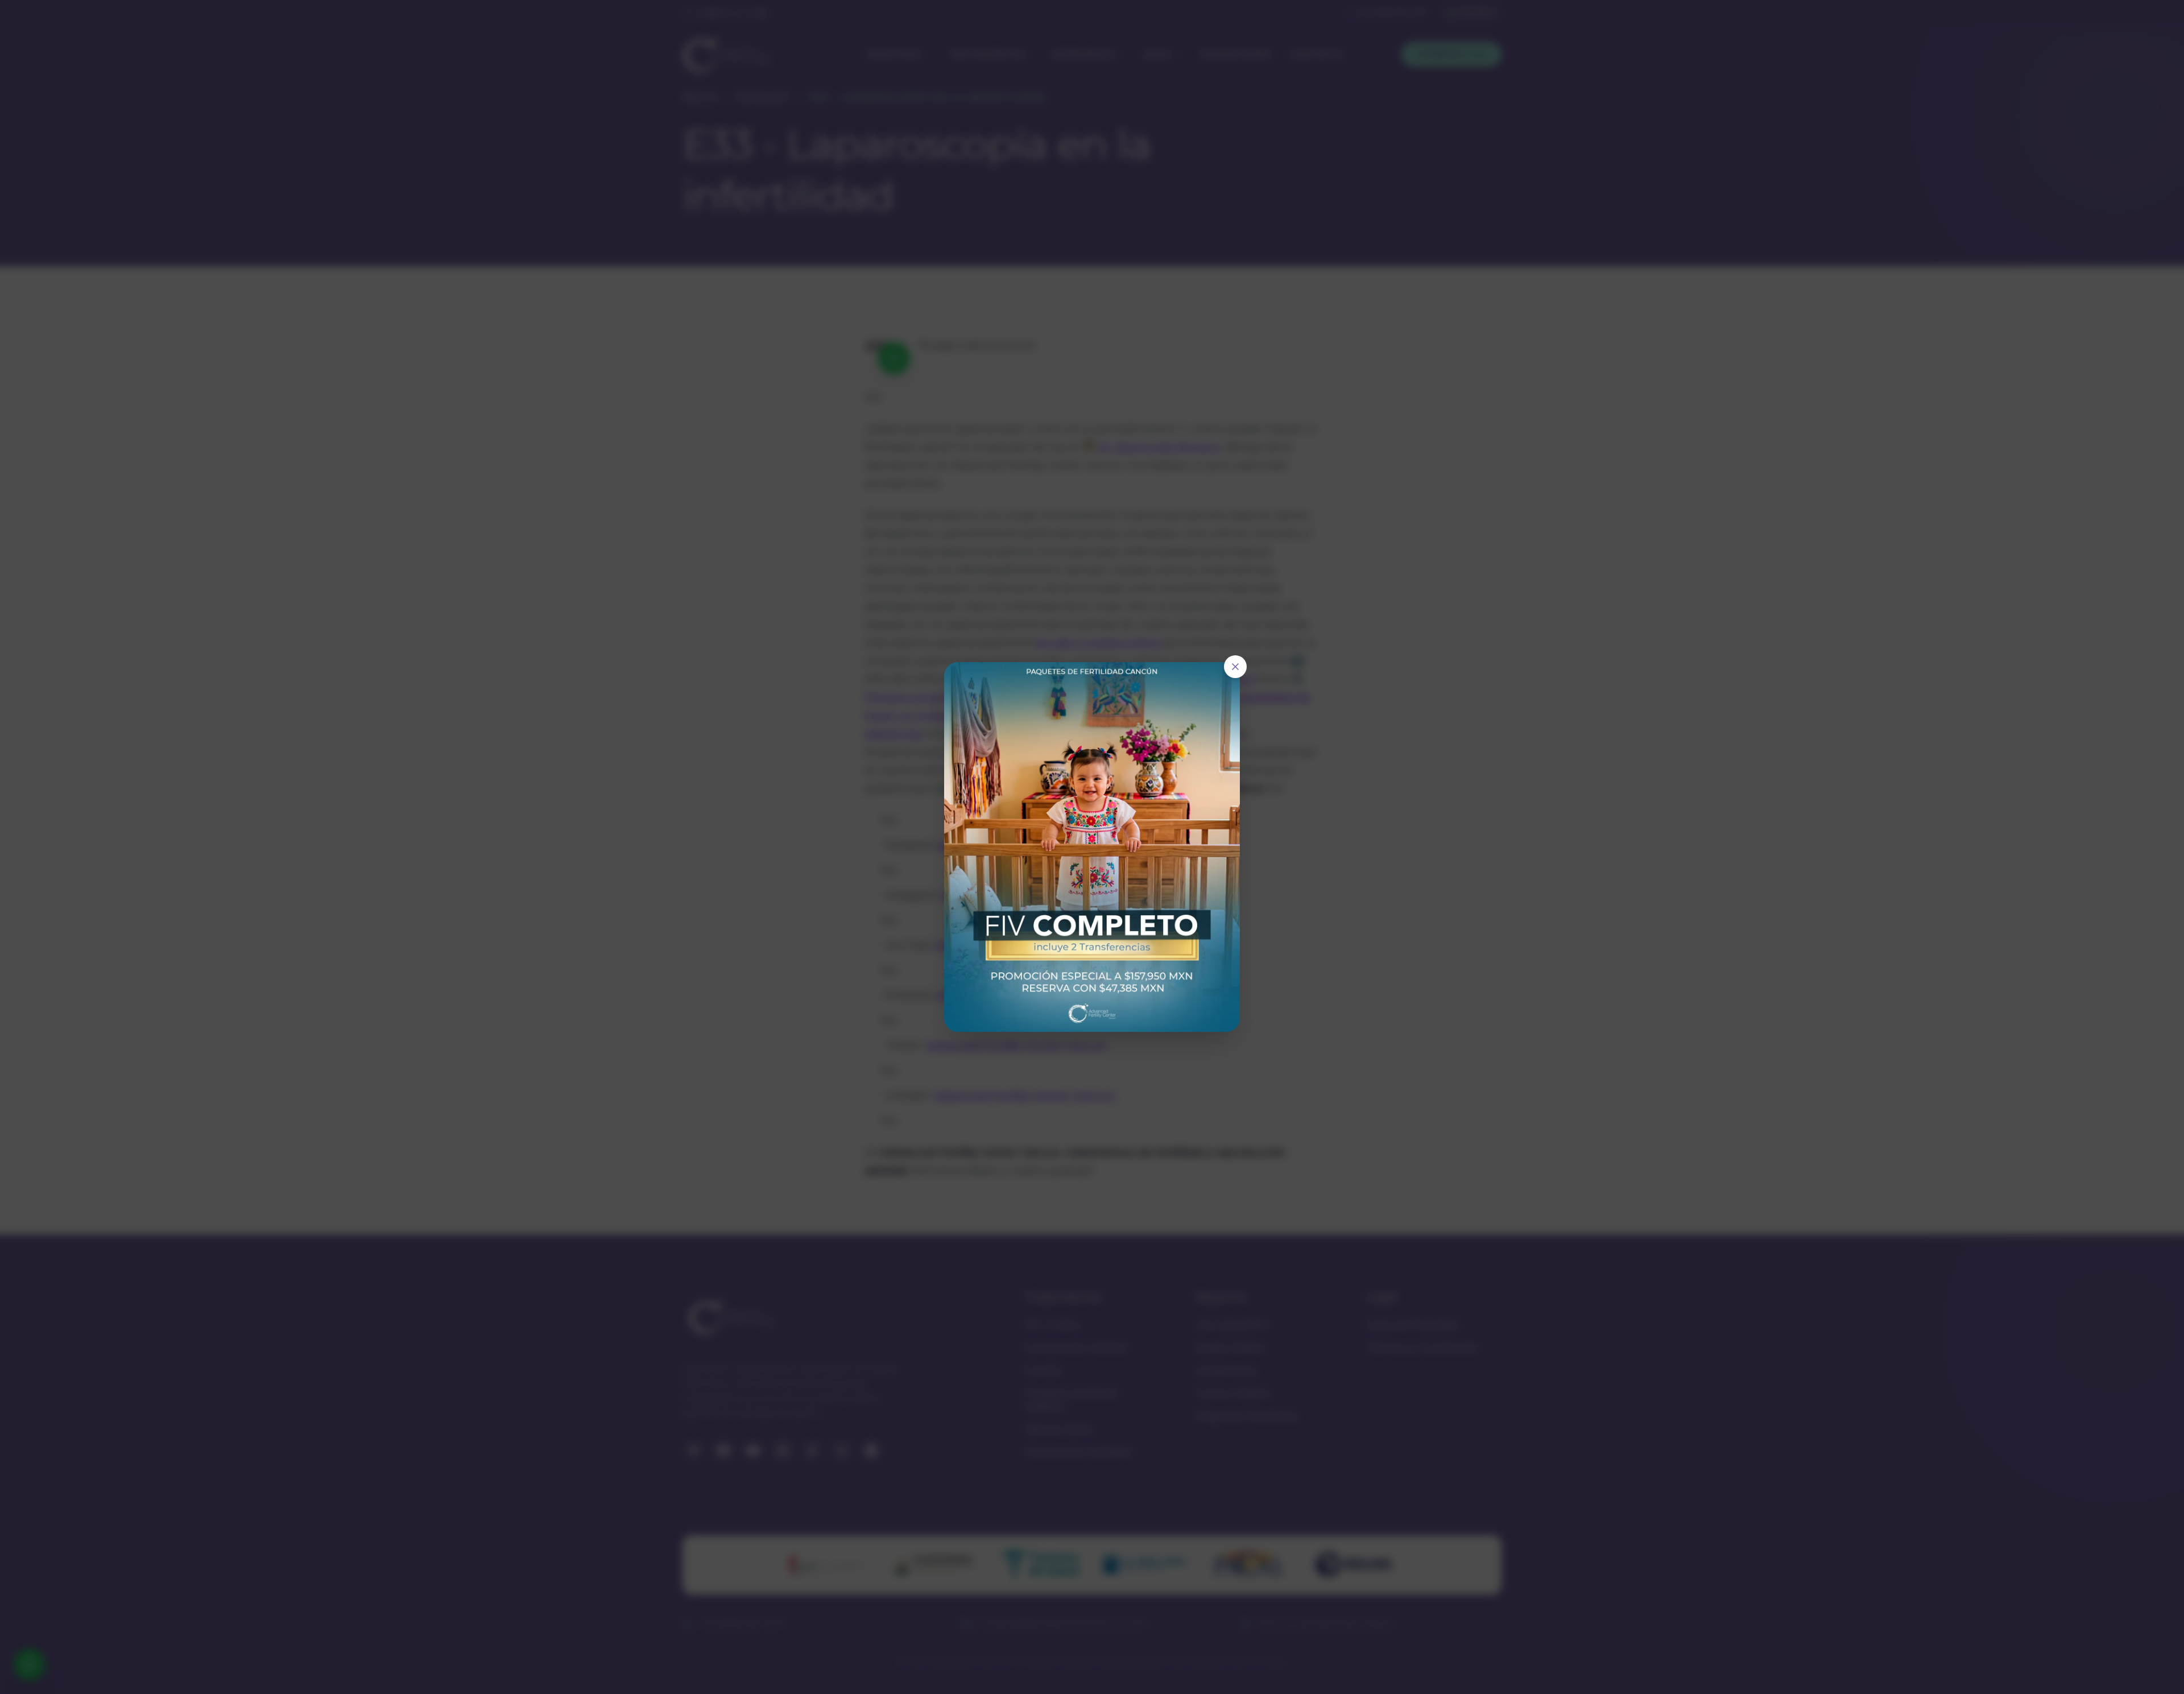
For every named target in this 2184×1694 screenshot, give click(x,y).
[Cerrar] (1235, 667)
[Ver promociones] (1092, 847)
